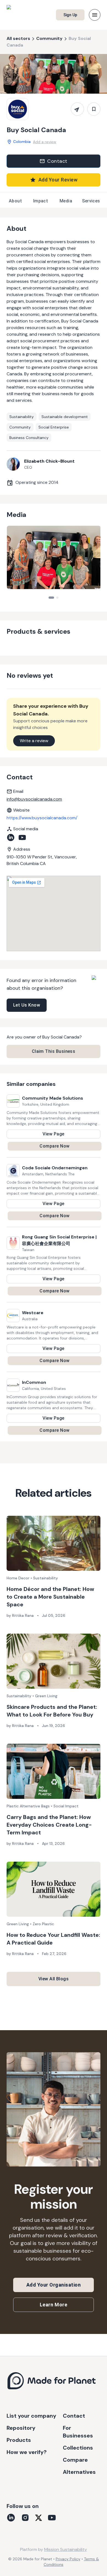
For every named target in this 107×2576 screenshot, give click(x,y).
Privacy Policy (68, 2559)
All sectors (18, 38)
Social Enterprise (54, 427)
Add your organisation (54, 2285)
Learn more (54, 2305)
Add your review (58, 180)
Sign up (70, 15)
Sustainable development (65, 417)
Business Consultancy (29, 438)
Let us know (27, 1005)
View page (53, 1134)
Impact (41, 201)
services (91, 201)
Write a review (34, 741)
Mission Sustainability (66, 2549)
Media (66, 201)
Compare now (54, 1146)
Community (49, 38)
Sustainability (22, 417)
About (15, 201)
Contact (57, 161)
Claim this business (54, 1051)
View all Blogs (54, 1979)
